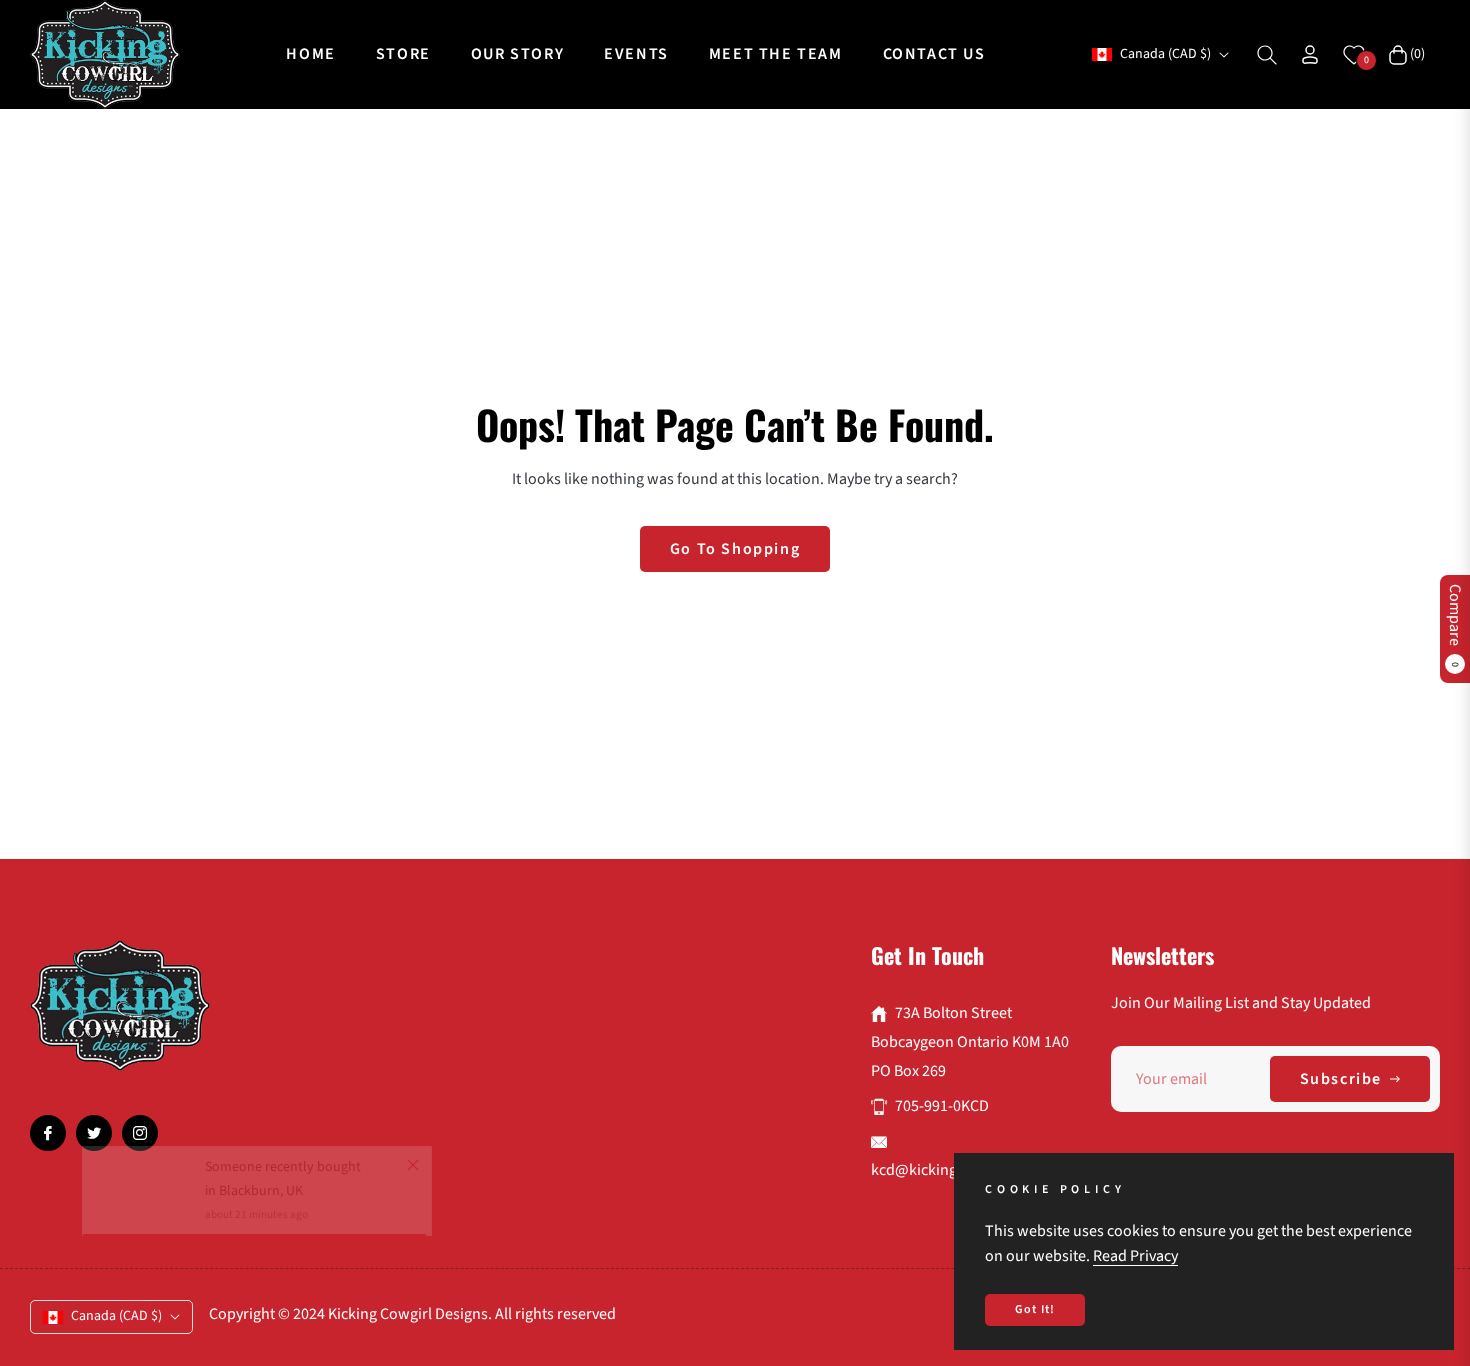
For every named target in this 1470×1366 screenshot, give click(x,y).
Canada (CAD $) (1165, 54)
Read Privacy (1135, 1256)
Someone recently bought (283, 1203)
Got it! (1035, 1309)
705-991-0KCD (942, 1106)
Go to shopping (735, 549)
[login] (1310, 54)
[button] (1267, 55)
